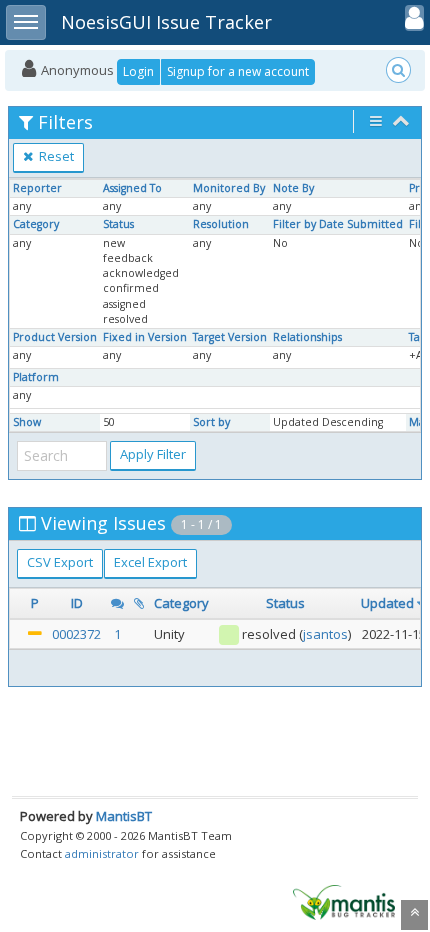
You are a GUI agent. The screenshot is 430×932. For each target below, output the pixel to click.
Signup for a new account (238, 71)
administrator (102, 853)
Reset (55, 156)
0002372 (76, 634)
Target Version (230, 337)
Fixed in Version (145, 337)
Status (118, 224)
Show (27, 422)
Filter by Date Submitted (338, 224)
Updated (387, 603)
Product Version (55, 337)
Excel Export (150, 562)
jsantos (325, 634)
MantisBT (124, 816)
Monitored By (229, 188)
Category (36, 224)
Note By (293, 188)
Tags (419, 337)
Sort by (211, 422)
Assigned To (132, 188)
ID (77, 603)
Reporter (37, 188)
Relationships (307, 337)
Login (138, 71)
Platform (36, 377)
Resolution (221, 224)
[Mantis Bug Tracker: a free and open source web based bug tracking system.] (344, 901)
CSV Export (60, 562)
